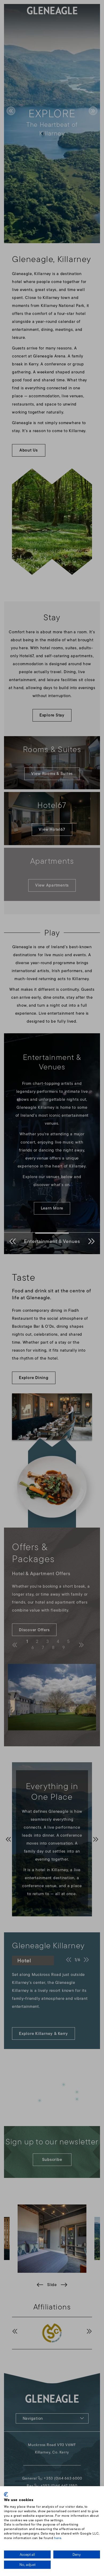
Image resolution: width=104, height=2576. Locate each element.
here (58, 2538)
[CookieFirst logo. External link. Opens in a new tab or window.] (6, 2494)
